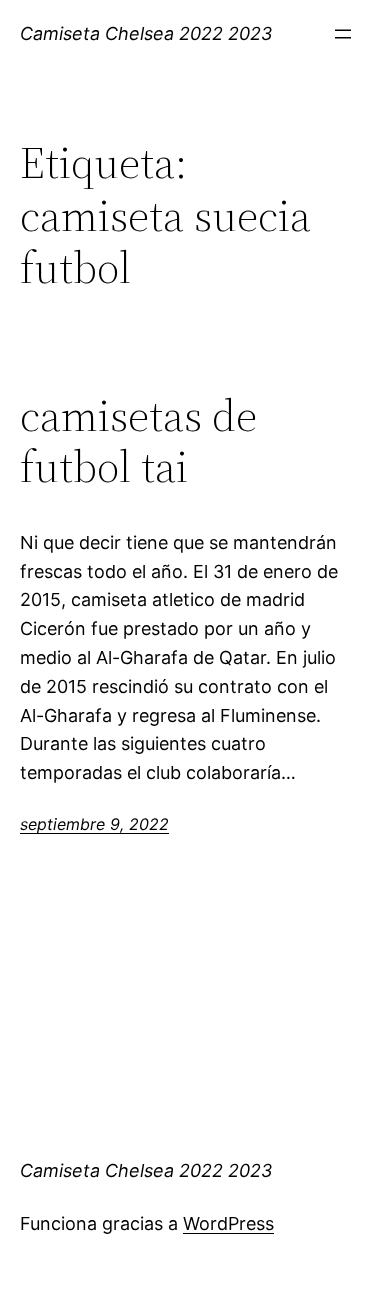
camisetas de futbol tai (138, 441)
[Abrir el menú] (343, 34)
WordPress (228, 1223)
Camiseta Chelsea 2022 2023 (146, 33)
